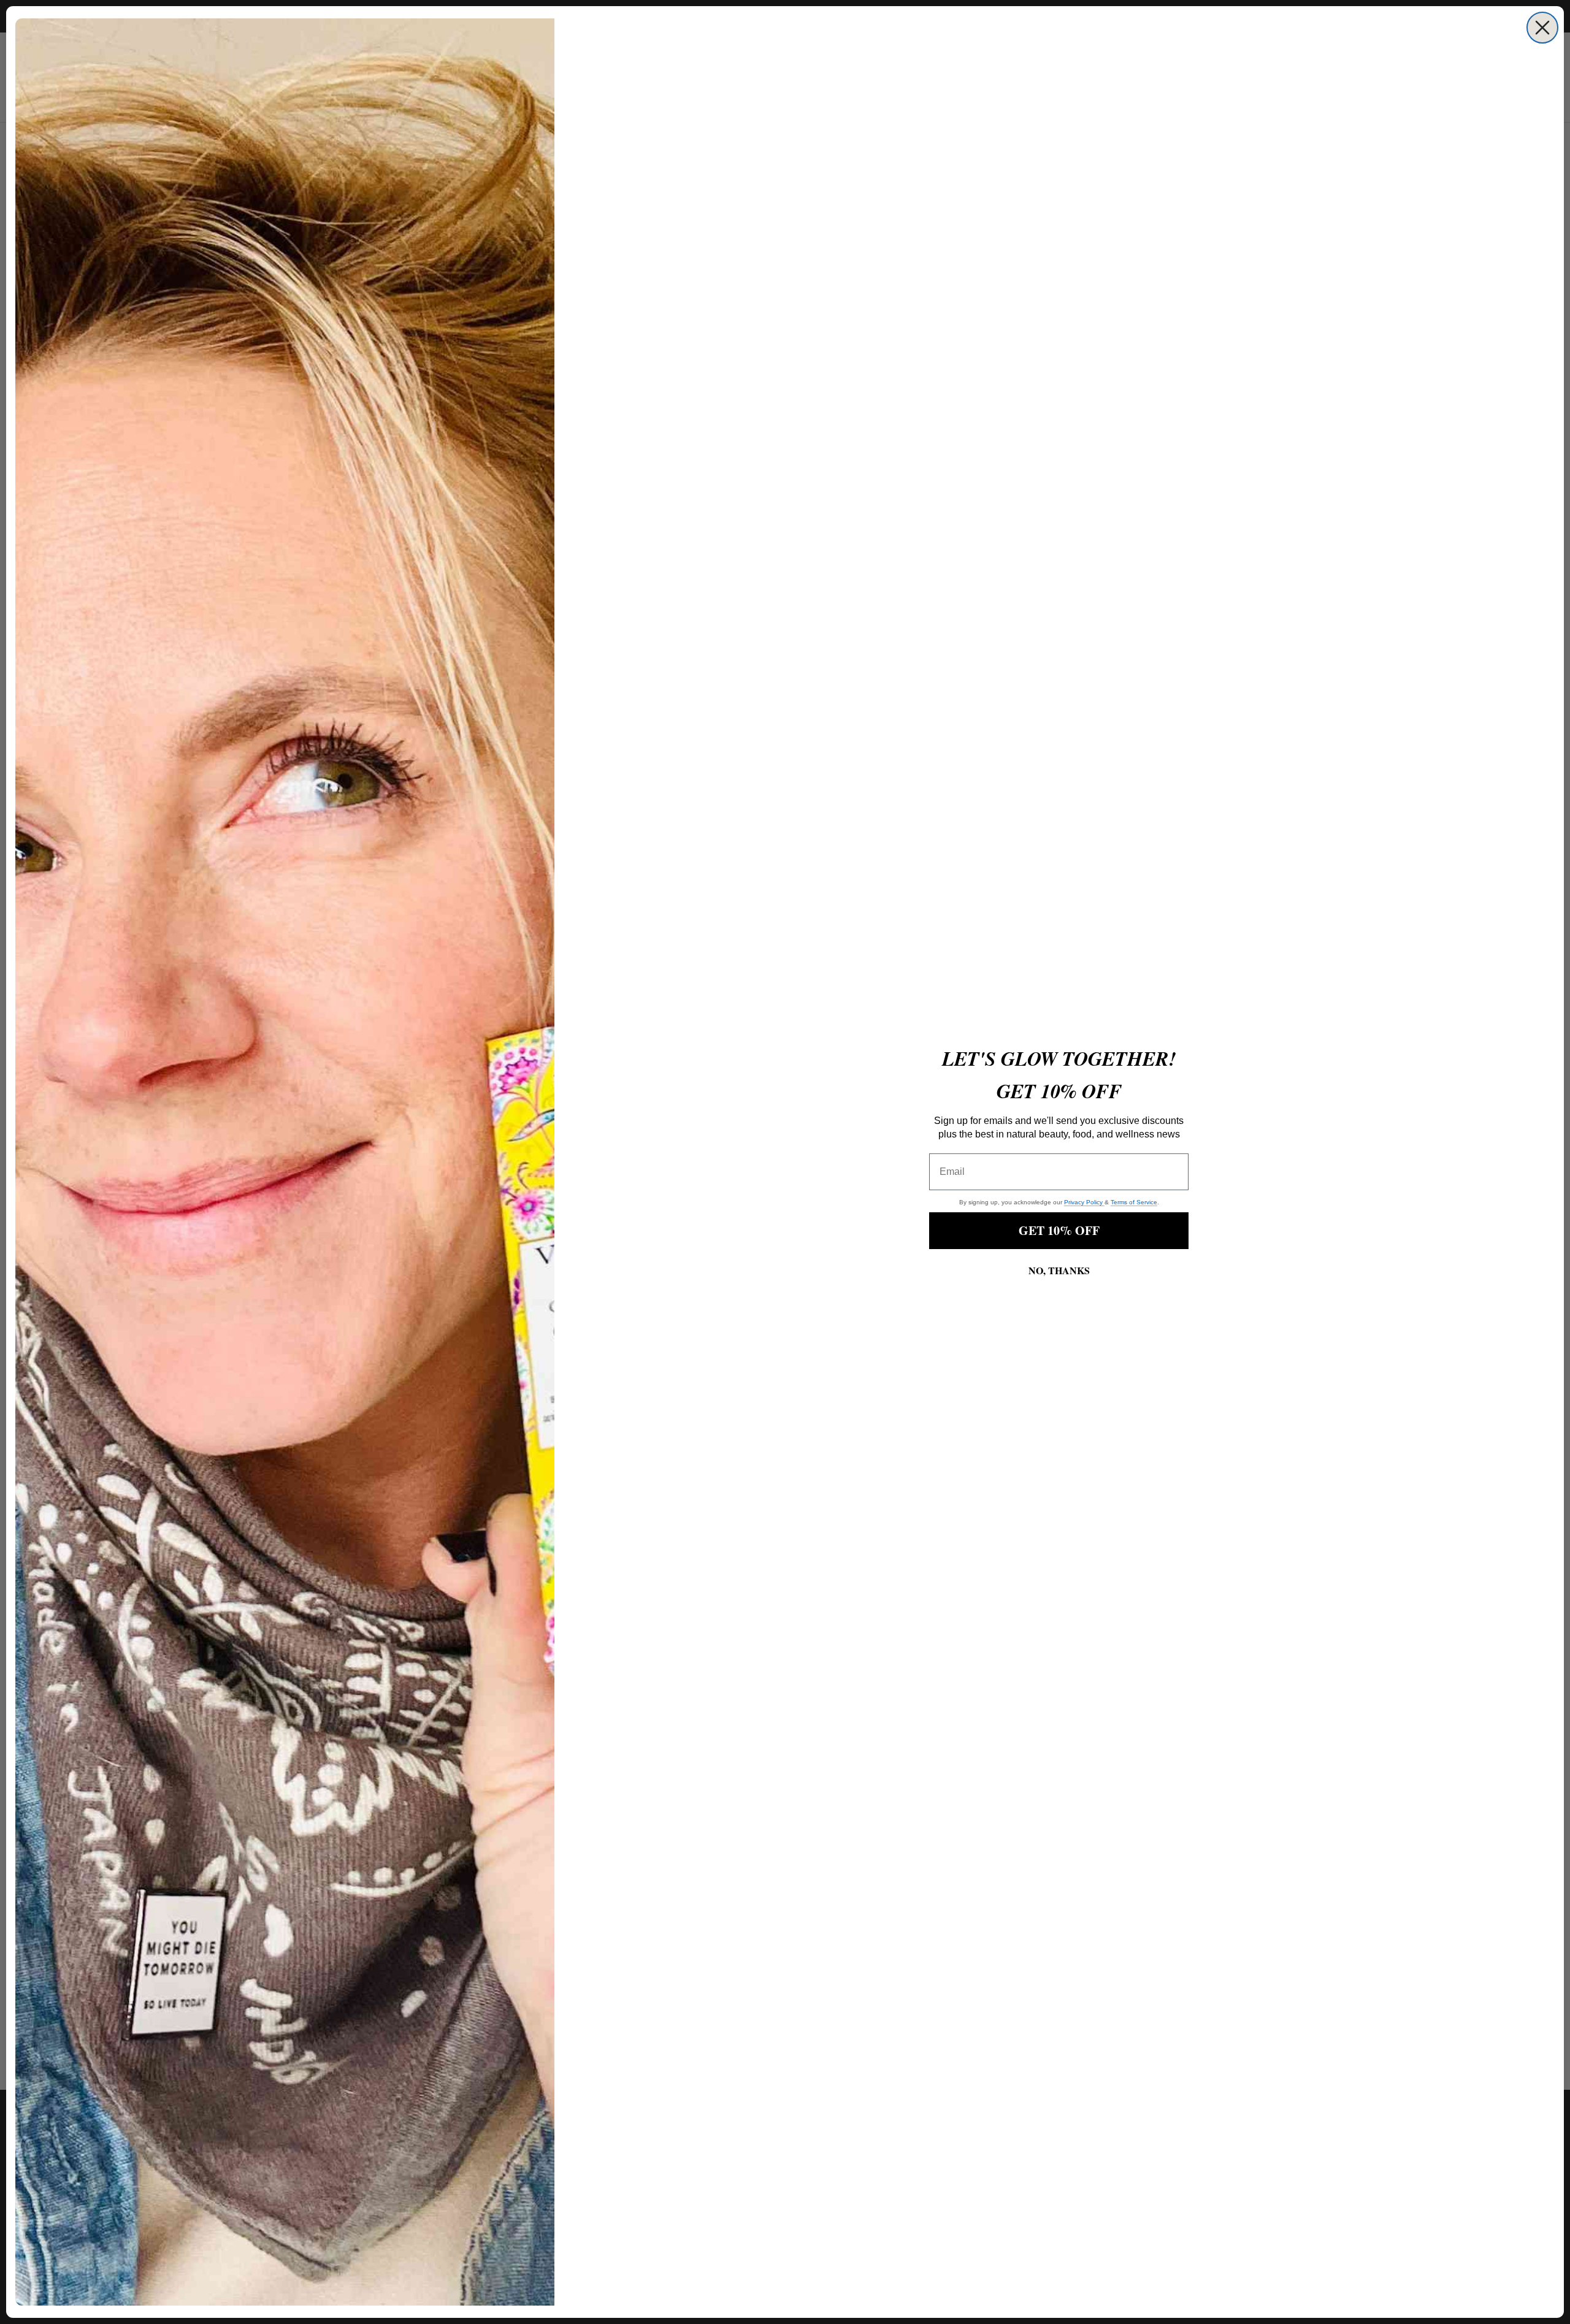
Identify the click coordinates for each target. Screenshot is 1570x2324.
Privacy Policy (1084, 1202)
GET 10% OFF (1059, 1230)
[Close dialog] (1542, 28)
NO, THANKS (1059, 1270)
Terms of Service (1134, 1202)
